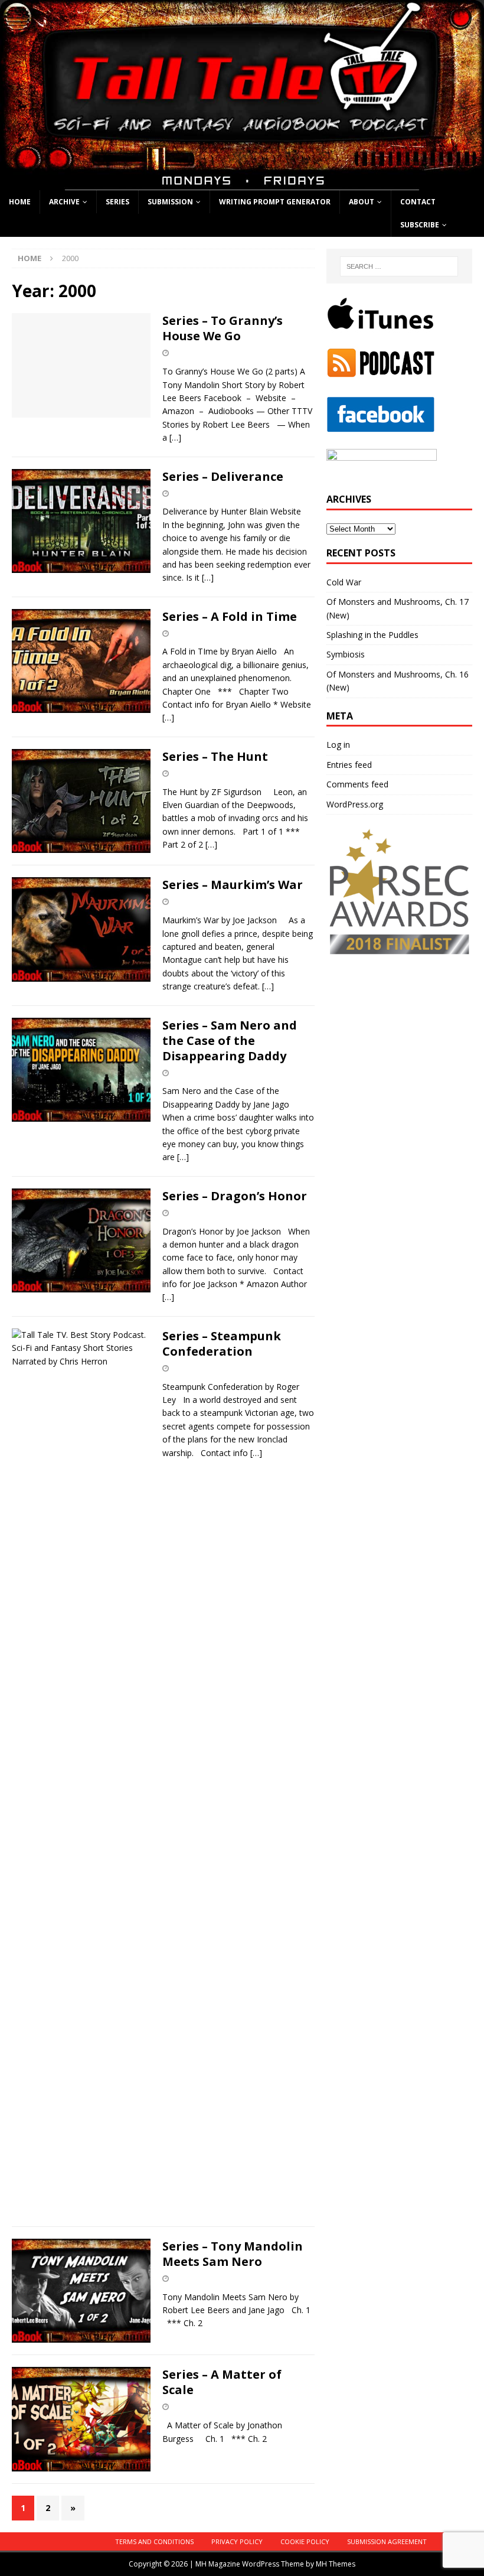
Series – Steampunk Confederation (222, 1344)
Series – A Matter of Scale (222, 2382)
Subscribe (420, 225)
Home (20, 202)
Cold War (344, 582)
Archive (64, 202)
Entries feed (349, 765)
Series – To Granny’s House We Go (223, 328)
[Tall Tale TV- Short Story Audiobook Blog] (242, 183)
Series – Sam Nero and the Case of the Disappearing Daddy (230, 1041)
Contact (418, 202)
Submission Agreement (387, 2541)
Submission (170, 202)
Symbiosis (346, 654)
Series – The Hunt (215, 756)
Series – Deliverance (223, 476)
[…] (175, 437)
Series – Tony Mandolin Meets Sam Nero (233, 2254)
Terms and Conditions (154, 2541)
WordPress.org (355, 804)
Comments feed (357, 784)
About (362, 202)
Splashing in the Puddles (372, 635)
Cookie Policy (305, 2541)
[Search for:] (399, 266)
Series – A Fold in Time (230, 616)
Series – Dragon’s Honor (235, 1196)
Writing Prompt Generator (275, 202)
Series (117, 202)
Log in (338, 745)
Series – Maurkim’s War (233, 885)
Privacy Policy (237, 2541)
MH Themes (336, 2564)
